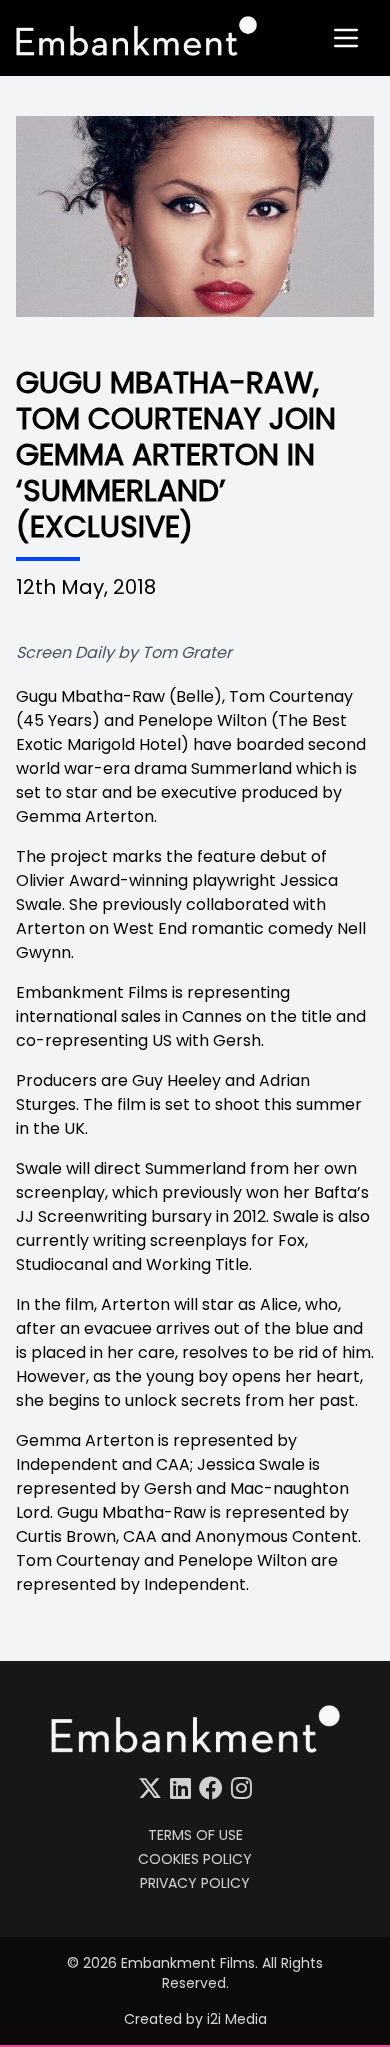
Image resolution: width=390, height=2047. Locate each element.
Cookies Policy (195, 1859)
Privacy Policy (195, 1883)
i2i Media (237, 2019)
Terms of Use (195, 1835)
